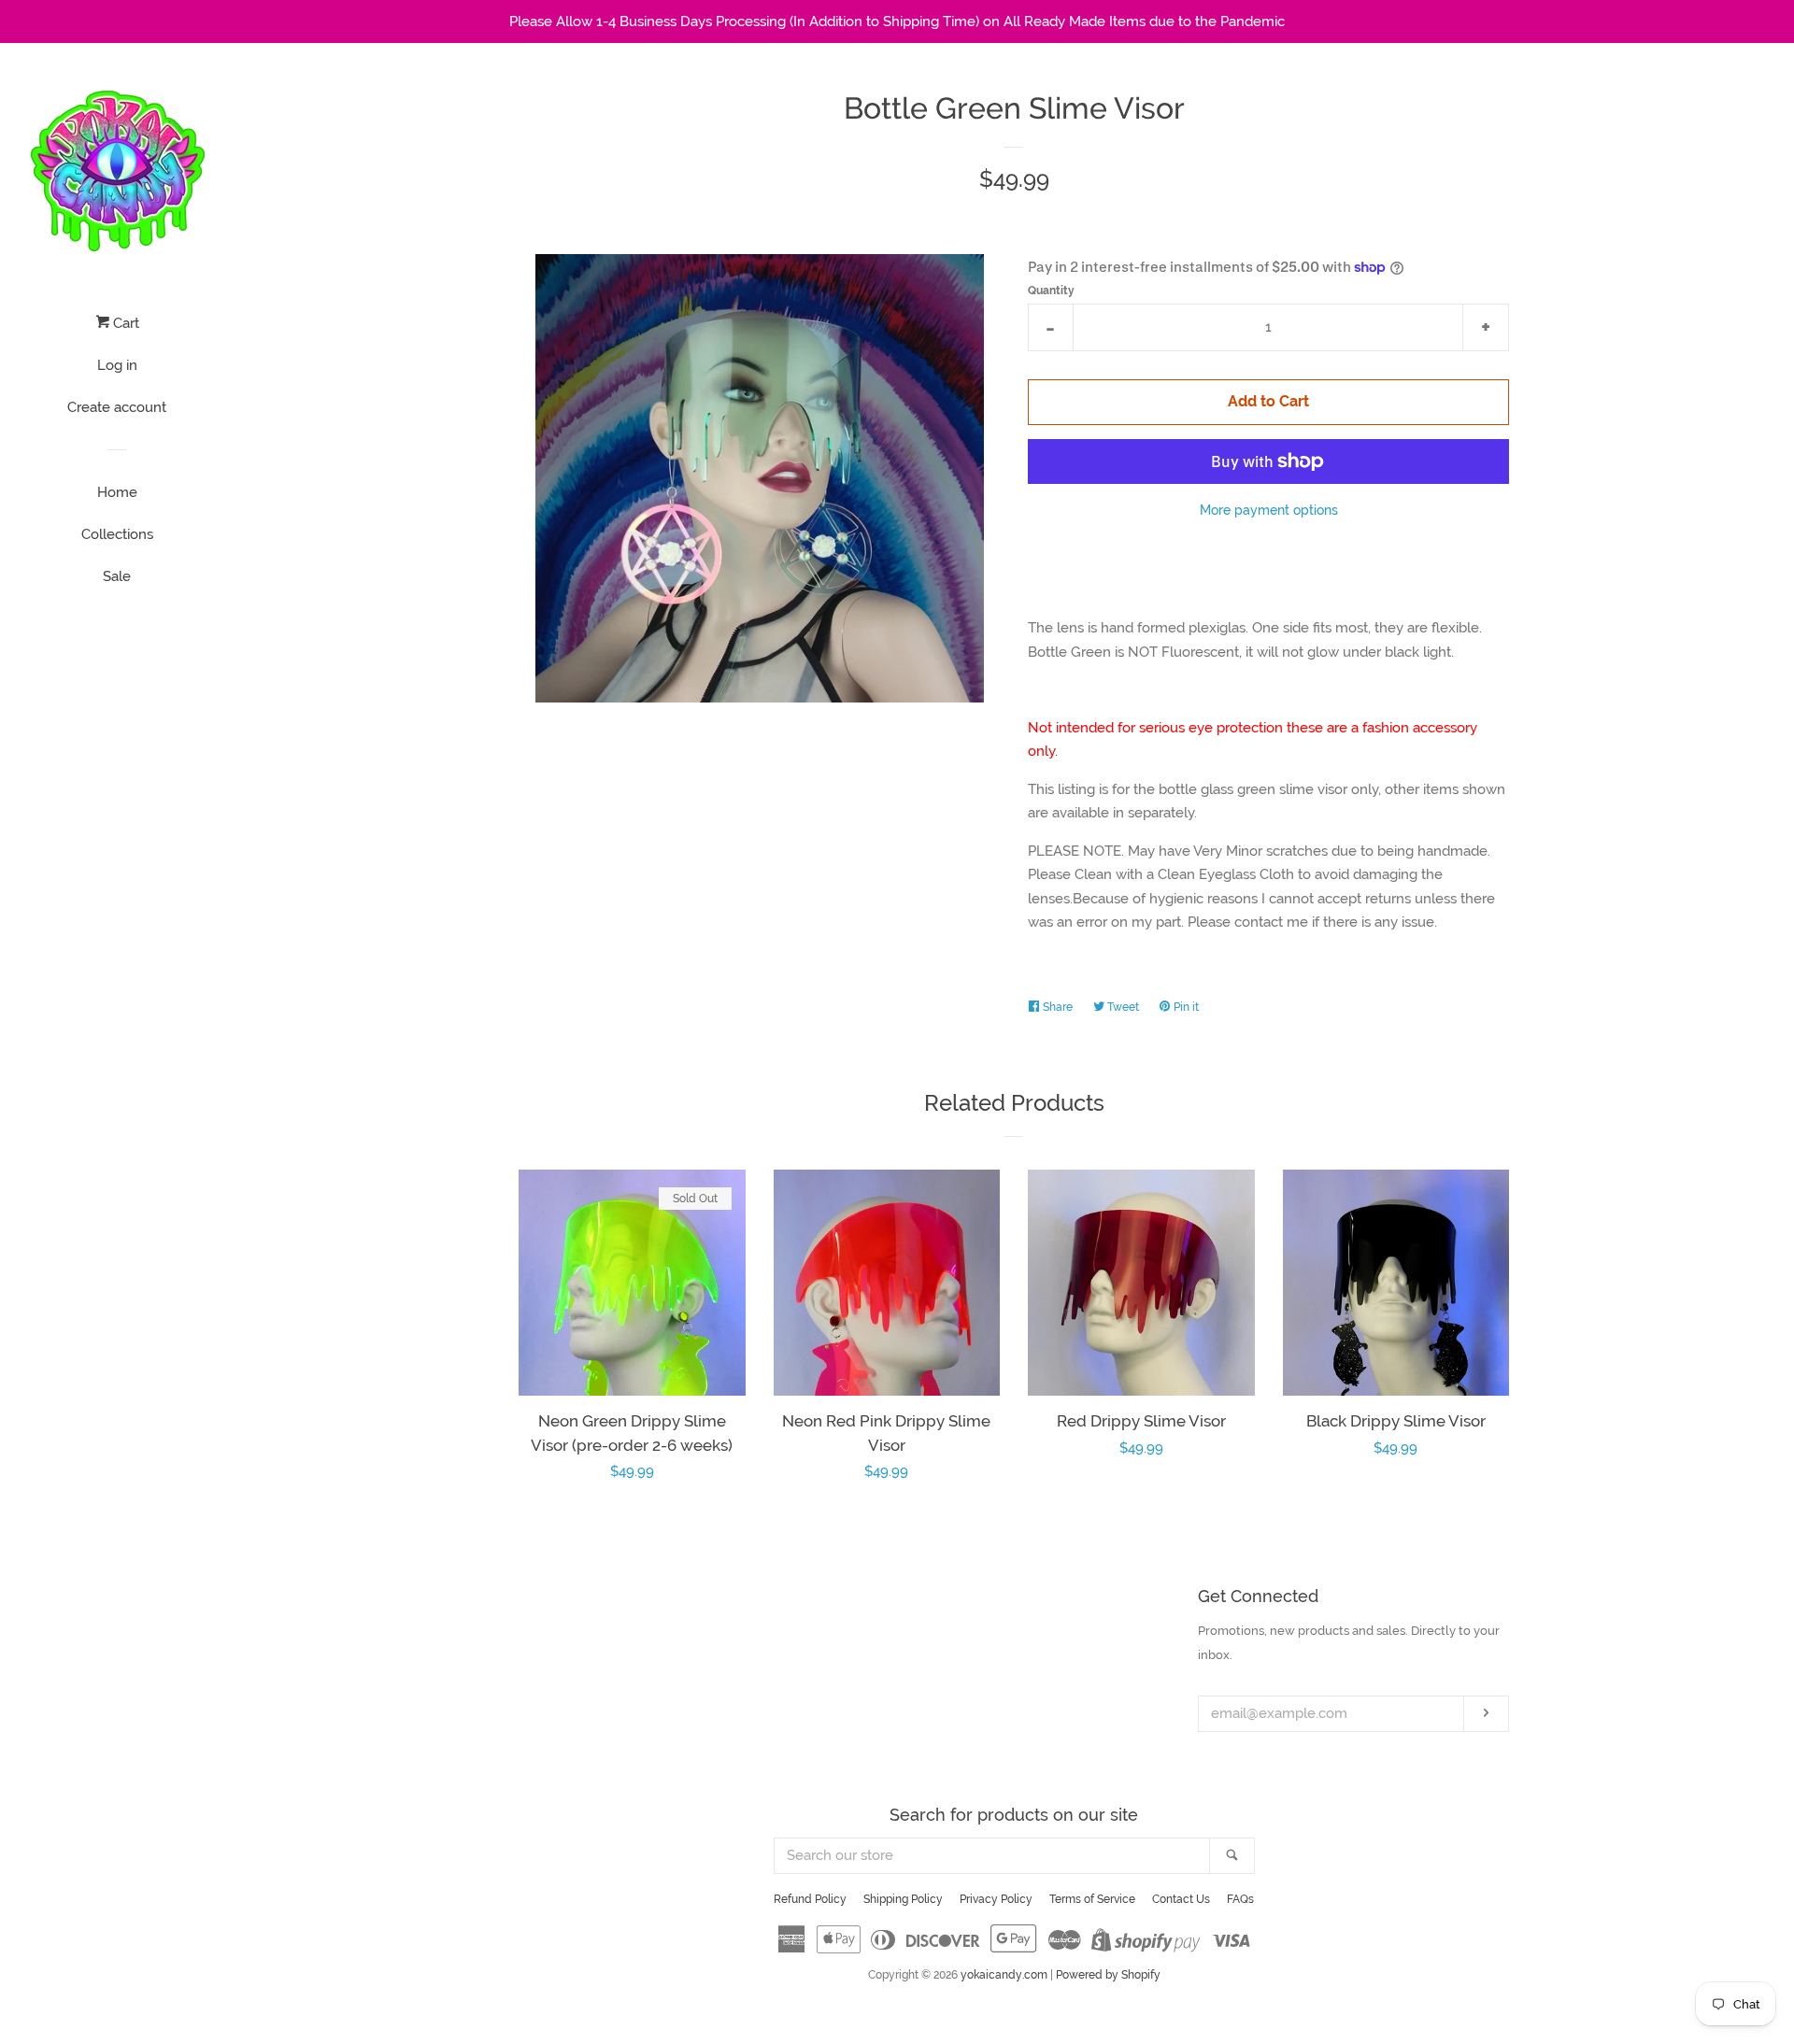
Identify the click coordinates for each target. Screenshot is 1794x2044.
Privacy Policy (996, 1899)
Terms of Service (1092, 1899)
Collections (117, 534)
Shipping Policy (903, 1899)
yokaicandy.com (1004, 1975)
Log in (117, 365)
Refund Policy (810, 1899)
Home (117, 492)
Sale (117, 576)
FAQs (1240, 1899)
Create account (117, 407)
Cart (124, 323)
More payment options (1269, 510)
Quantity (1051, 291)
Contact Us (1181, 1899)
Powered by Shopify (1108, 1975)
